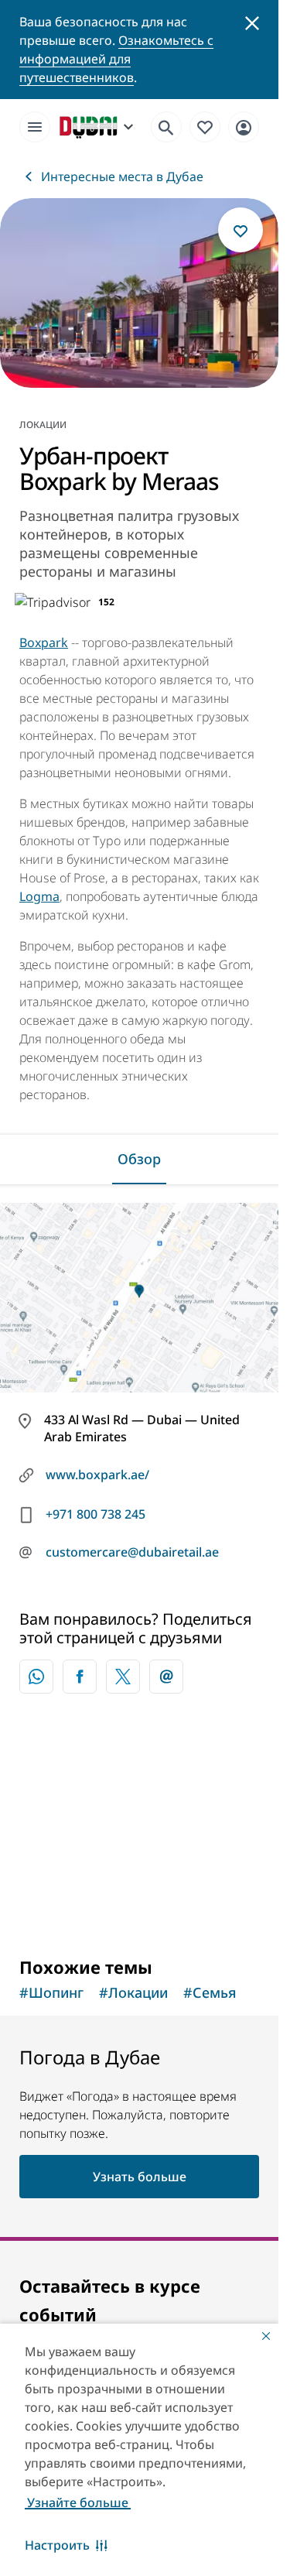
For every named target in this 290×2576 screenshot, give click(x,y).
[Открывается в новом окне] (80, 1677)
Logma (39, 896)
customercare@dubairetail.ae (132, 1552)
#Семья (210, 1992)
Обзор (139, 1159)
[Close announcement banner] (252, 22)
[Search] (166, 127)
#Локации (133, 1992)
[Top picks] (205, 126)
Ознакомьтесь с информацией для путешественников (116, 59)
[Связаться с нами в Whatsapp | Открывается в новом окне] (36, 1677)
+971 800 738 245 (96, 1514)
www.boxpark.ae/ (97, 1475)
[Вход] (244, 126)
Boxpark (44, 642)
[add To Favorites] (241, 230)
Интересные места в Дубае (122, 176)
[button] (66, 2545)
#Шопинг (51, 1992)
